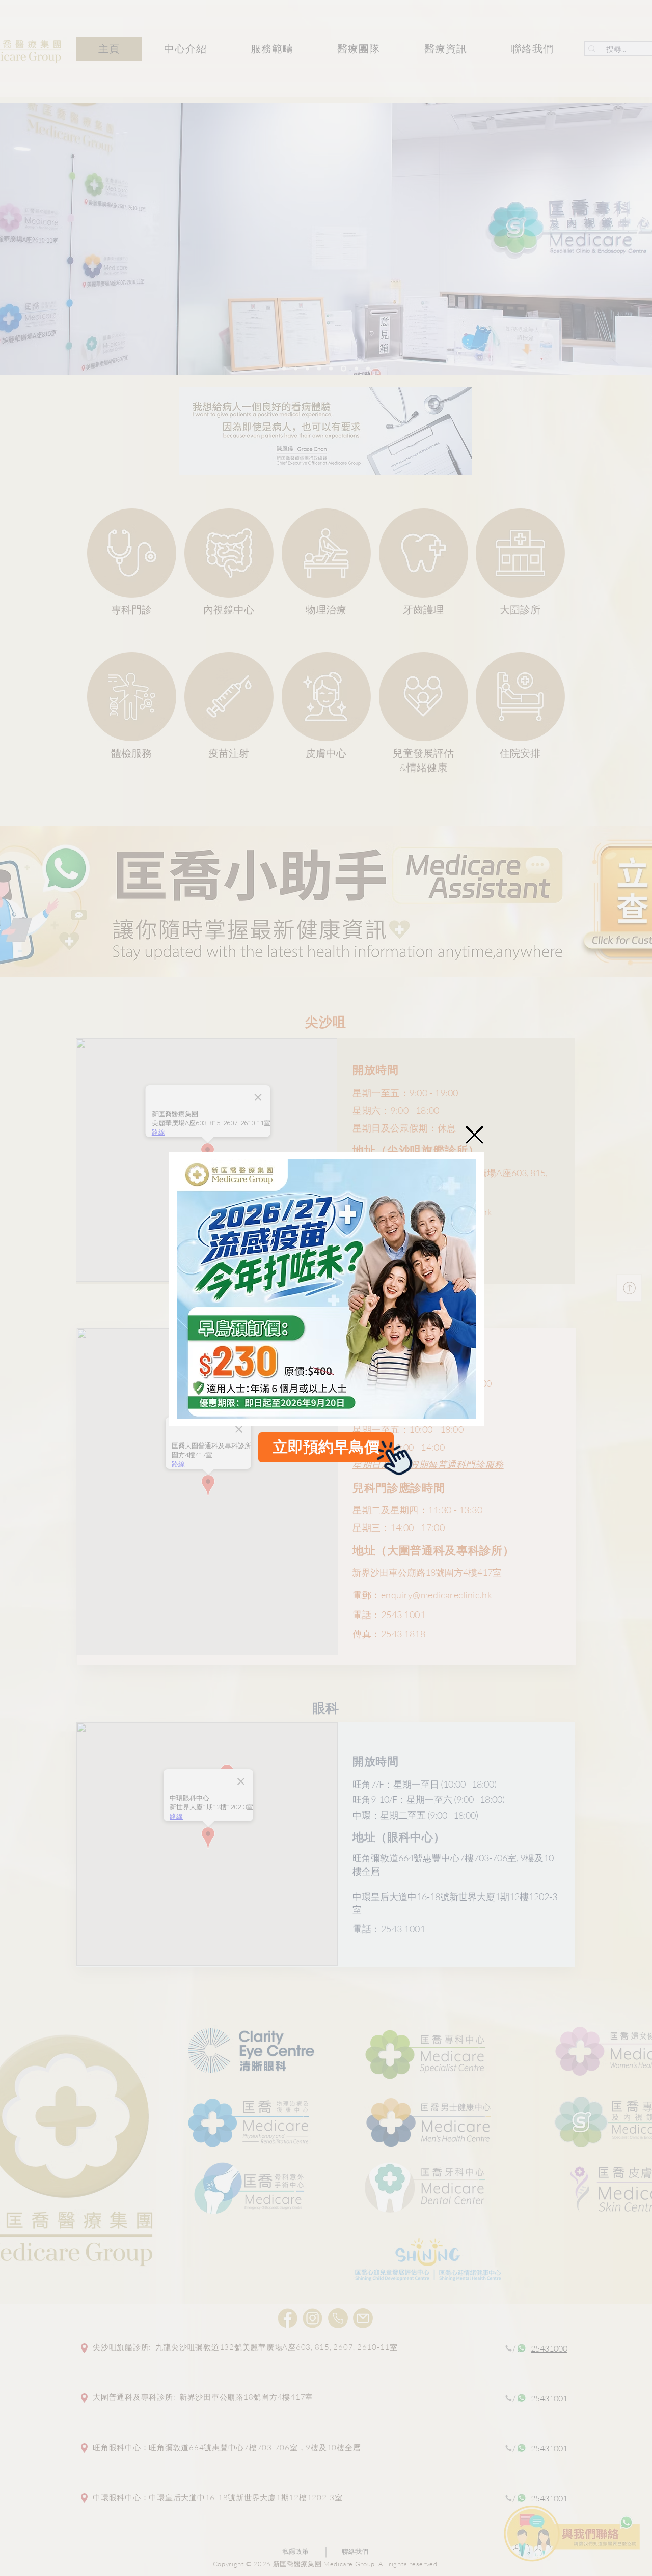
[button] (474, 1135)
